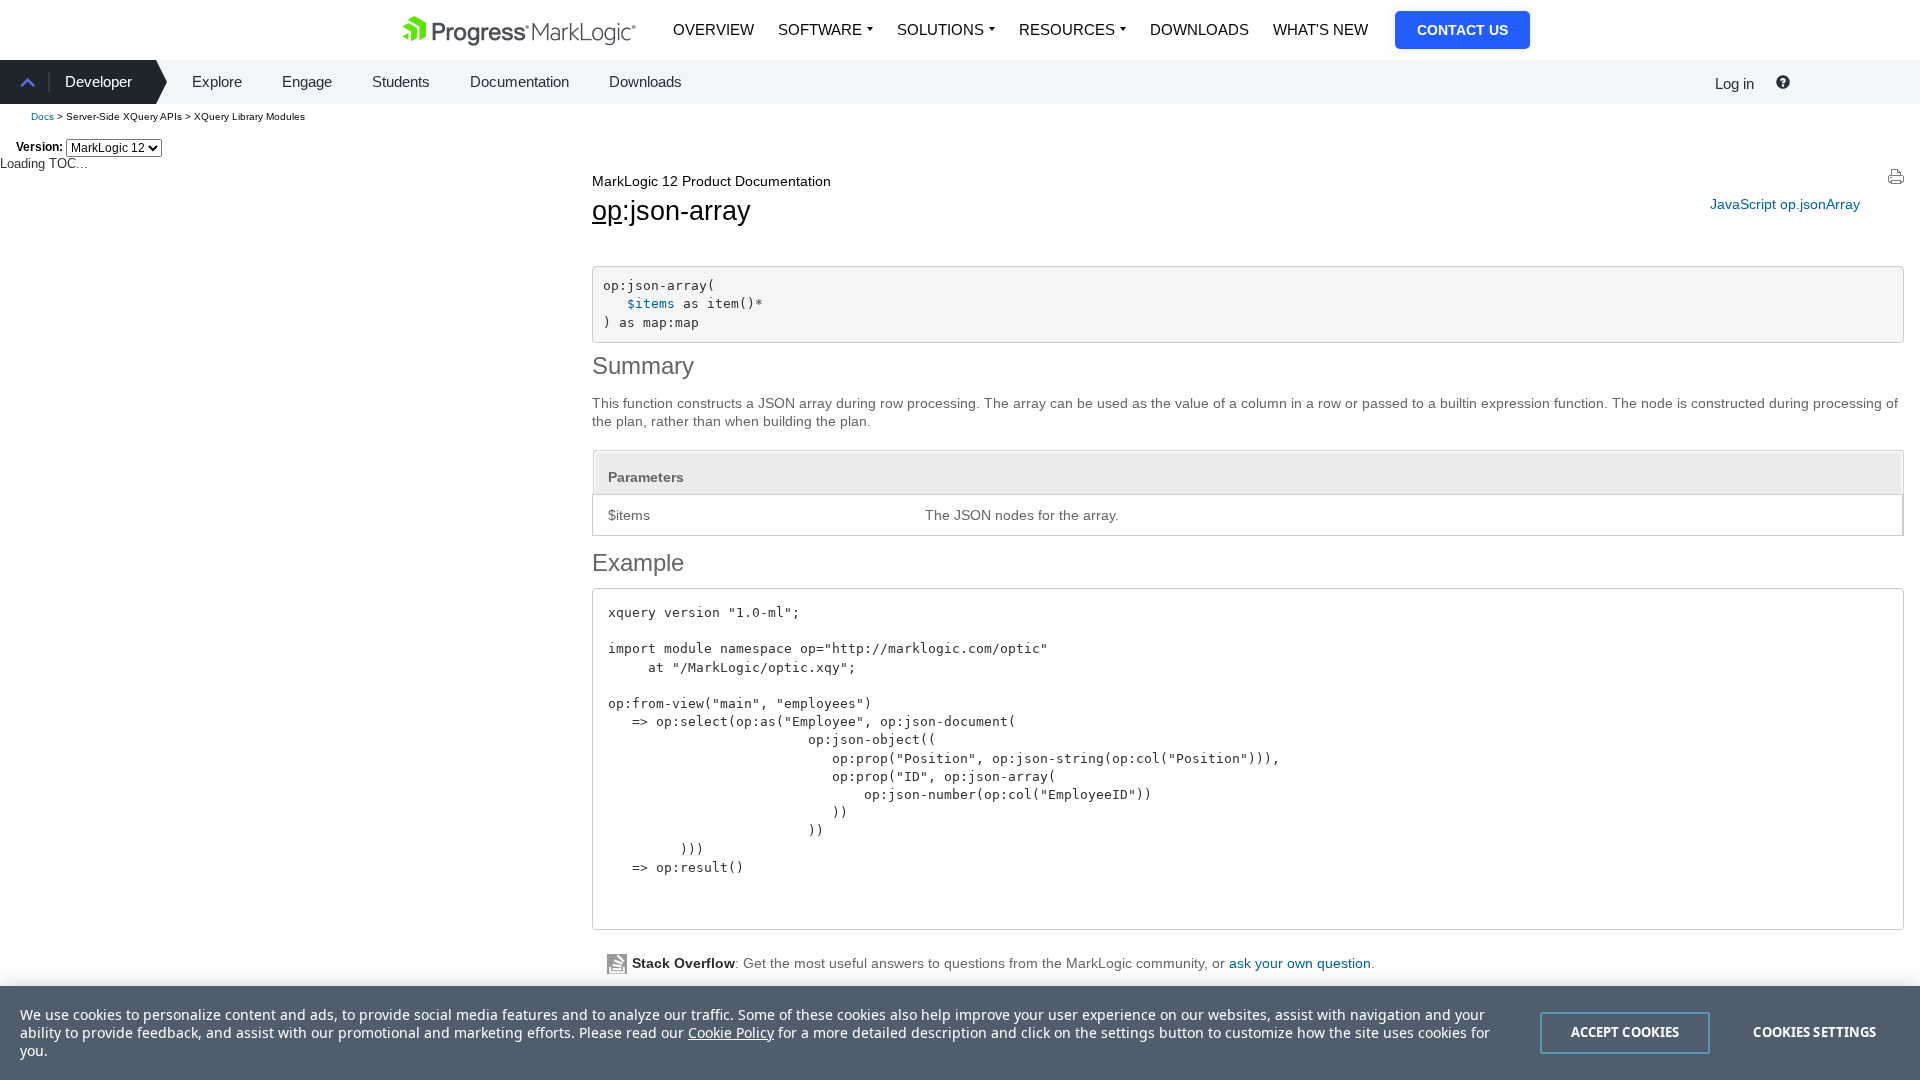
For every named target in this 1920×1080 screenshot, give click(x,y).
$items (651, 303)
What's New (1320, 29)
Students (401, 81)
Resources (1067, 29)
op (607, 211)
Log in (1734, 83)
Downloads (1199, 29)
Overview (713, 29)
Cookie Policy (731, 1032)
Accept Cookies (1625, 1032)
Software (820, 29)
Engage (307, 81)
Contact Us (1462, 30)
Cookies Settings (1814, 1032)
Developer (98, 81)
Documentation (519, 81)
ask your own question (1300, 963)
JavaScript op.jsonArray (1785, 204)
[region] (960, 1033)
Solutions (940, 29)
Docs (42, 116)
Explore (217, 81)
